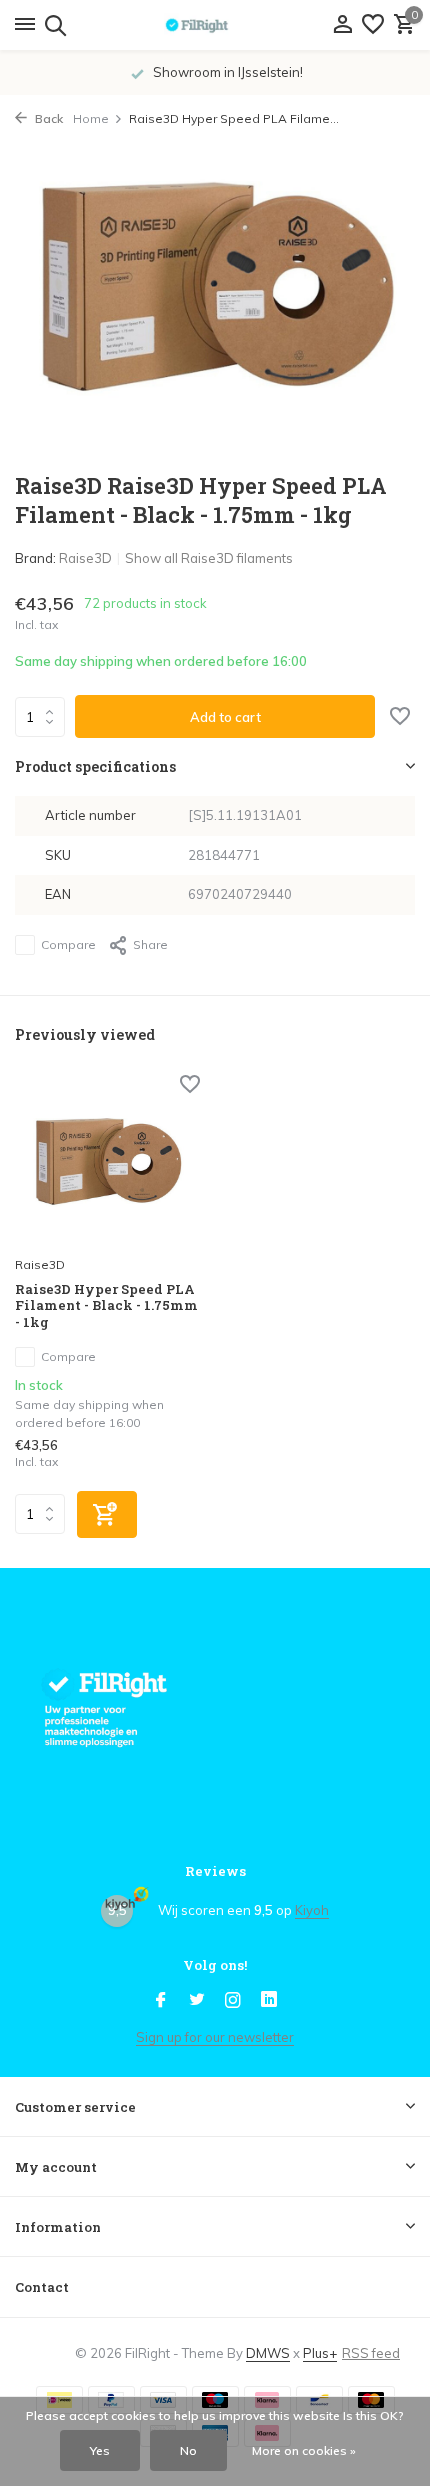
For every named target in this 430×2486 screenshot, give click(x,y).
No (188, 2450)
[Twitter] (197, 2001)
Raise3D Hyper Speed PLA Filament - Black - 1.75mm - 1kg (106, 1306)
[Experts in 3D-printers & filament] (215, 25)
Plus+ (320, 2353)
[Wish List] (373, 25)
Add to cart (225, 717)
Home (91, 118)
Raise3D (85, 558)
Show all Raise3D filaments (209, 558)
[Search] (52, 25)
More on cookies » (304, 2450)
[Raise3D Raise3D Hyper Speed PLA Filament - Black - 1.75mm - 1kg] (107, 1162)
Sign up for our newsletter (215, 2037)
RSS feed (371, 2353)
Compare (68, 944)
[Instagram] (233, 2001)
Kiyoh (312, 1910)
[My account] (342, 25)
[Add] (107, 1514)
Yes (100, 2450)
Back (47, 118)
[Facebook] (161, 2001)
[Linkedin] (269, 2001)
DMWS (268, 2353)
